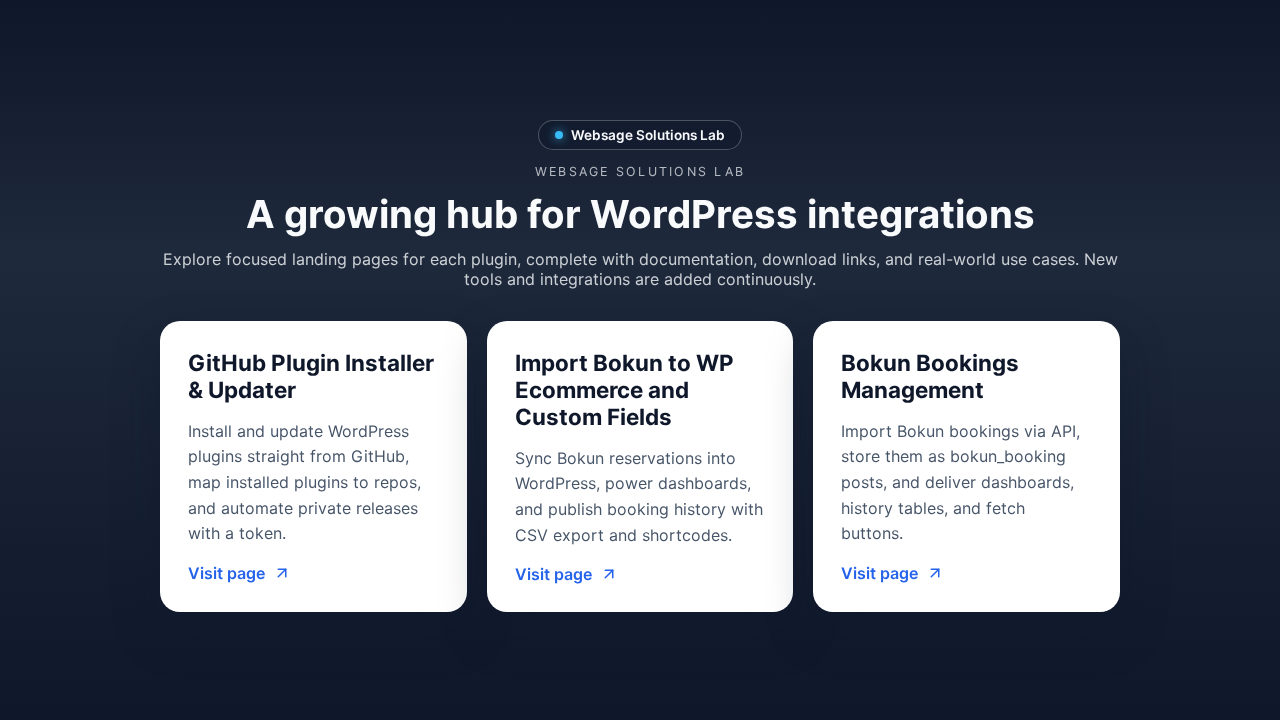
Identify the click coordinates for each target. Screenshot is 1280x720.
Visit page (226, 573)
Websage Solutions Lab (648, 135)
